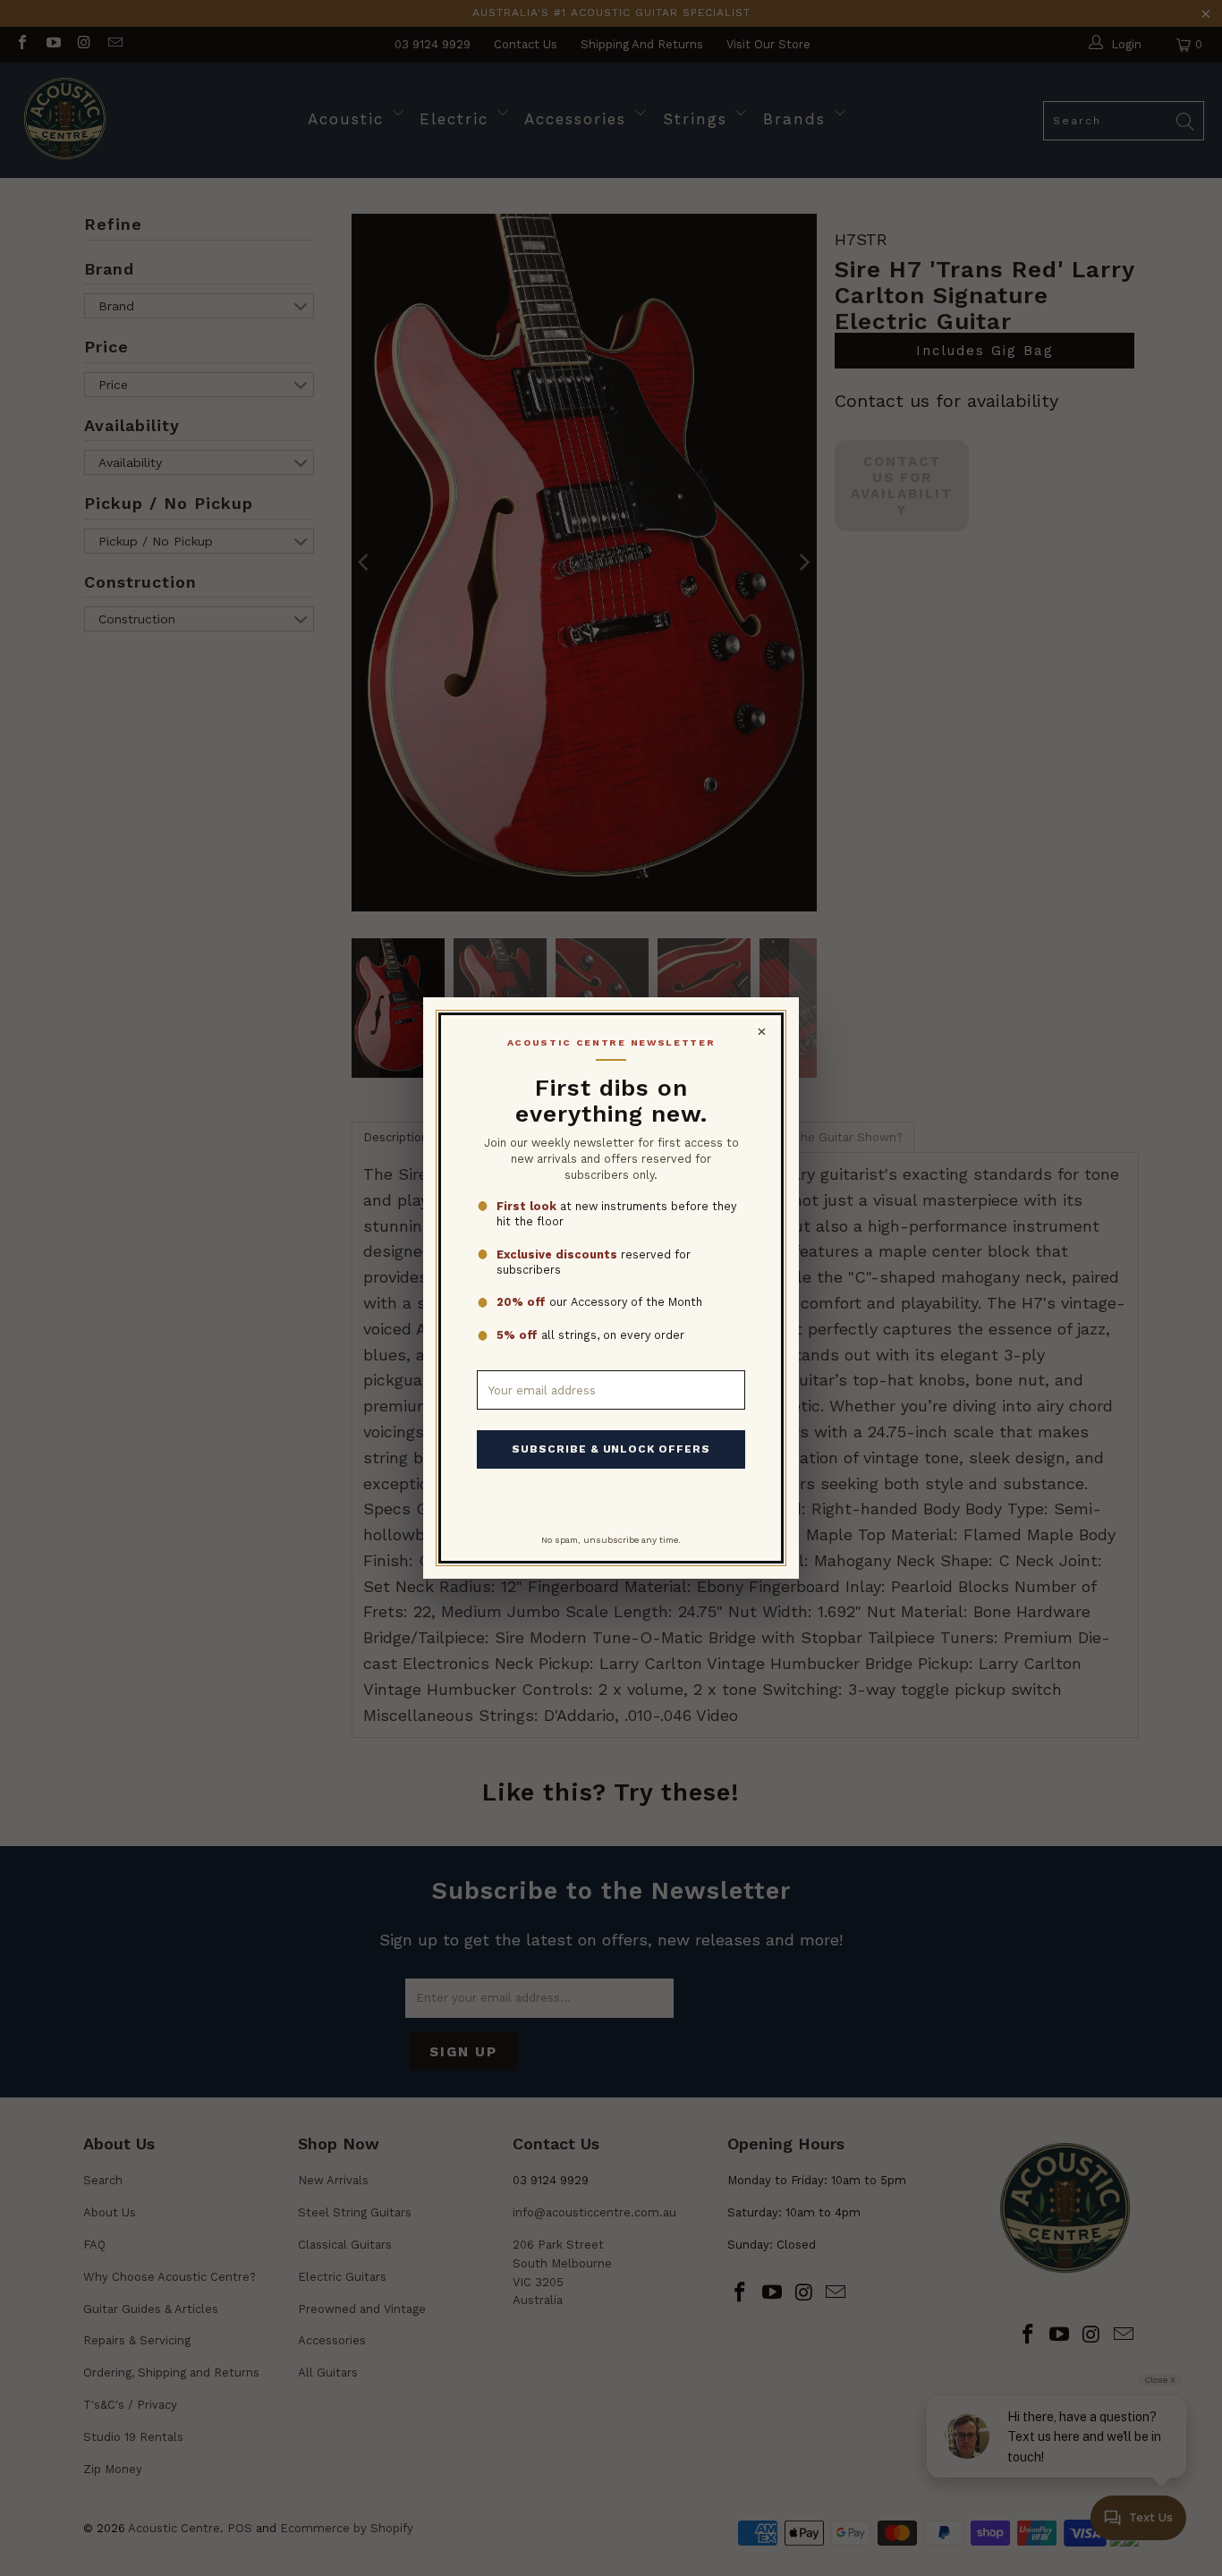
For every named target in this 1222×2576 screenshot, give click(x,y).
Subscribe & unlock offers (611, 1449)
